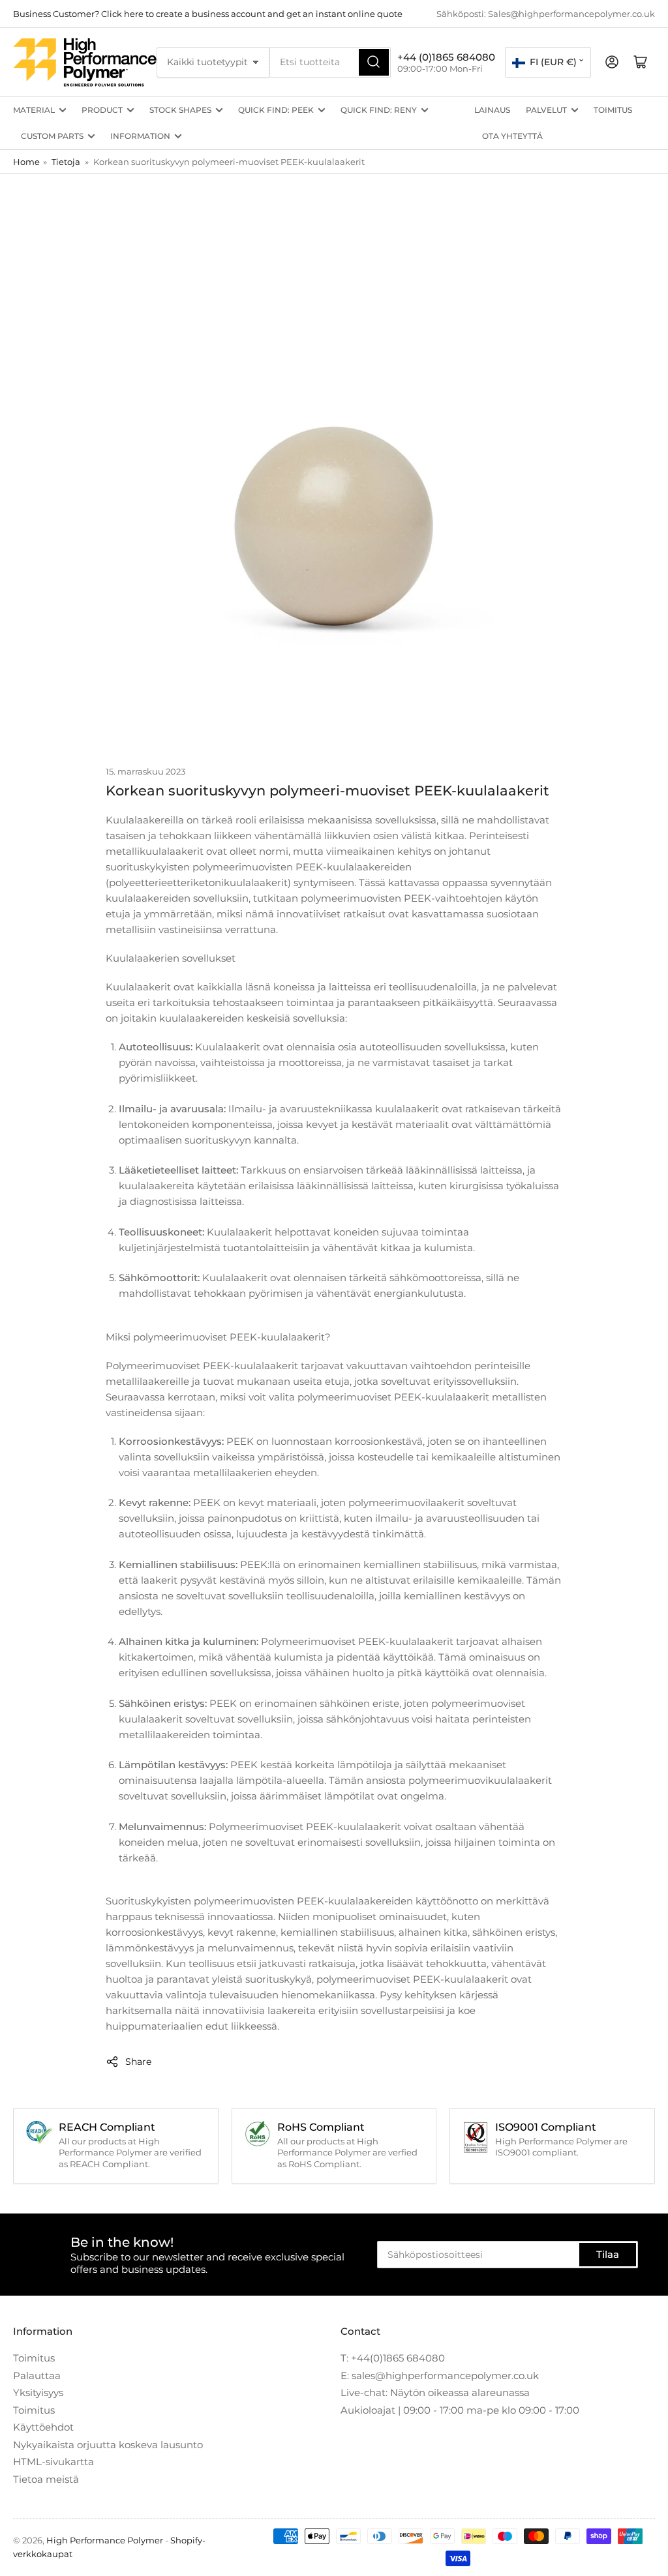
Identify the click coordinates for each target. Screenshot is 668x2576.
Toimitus (613, 110)
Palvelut (546, 110)
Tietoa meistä (46, 2479)
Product (102, 110)
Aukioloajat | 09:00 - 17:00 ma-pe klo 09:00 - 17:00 (460, 2410)
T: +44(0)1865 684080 (393, 2358)
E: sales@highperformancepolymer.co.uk (440, 2376)
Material (34, 110)
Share (138, 2062)
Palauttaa (37, 2376)
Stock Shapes (180, 110)
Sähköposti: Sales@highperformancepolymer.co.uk (546, 14)
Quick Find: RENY (379, 110)
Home (26, 162)
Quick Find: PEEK (276, 110)
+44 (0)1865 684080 (446, 57)
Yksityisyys (38, 2392)
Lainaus (492, 110)
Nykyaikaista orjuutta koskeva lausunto (108, 2445)
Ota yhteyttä (512, 136)
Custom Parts (52, 136)
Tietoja (66, 162)
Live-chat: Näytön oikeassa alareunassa (435, 2392)
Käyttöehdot (43, 2427)
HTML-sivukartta (53, 2462)
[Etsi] (374, 62)
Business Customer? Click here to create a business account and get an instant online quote (208, 14)
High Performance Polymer (105, 2540)
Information (140, 136)
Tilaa (608, 2254)
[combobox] (330, 62)
